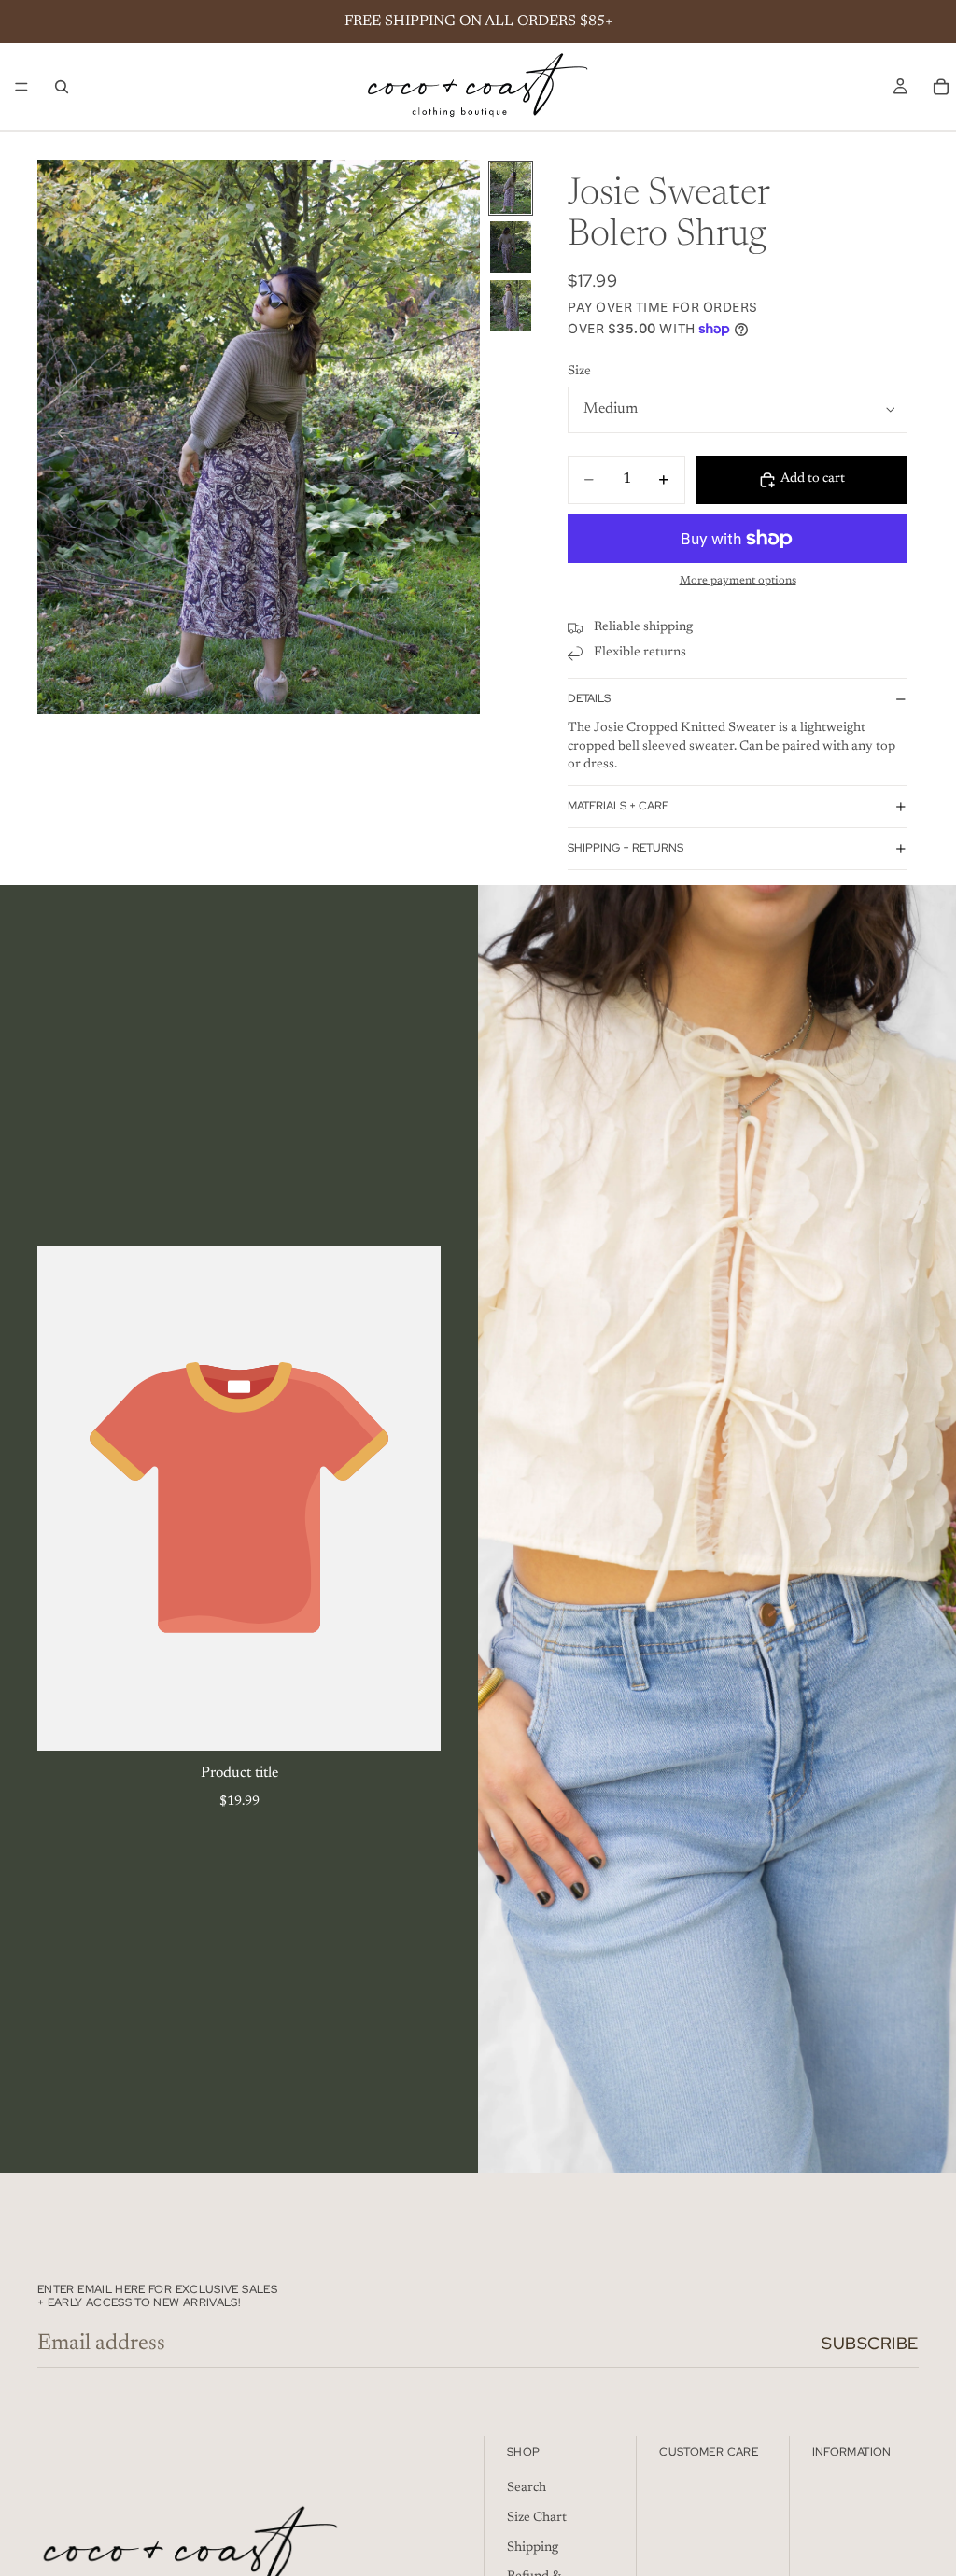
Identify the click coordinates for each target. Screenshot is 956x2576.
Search (527, 2488)
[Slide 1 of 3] (511, 188)
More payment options (738, 581)
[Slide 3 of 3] (511, 306)
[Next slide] (459, 437)
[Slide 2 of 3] (511, 247)
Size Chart (537, 2518)
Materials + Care (618, 806)
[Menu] (21, 87)
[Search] (62, 87)
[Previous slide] (58, 437)
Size (579, 372)
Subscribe (870, 2343)
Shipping (533, 2548)
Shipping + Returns (626, 848)
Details (589, 698)
